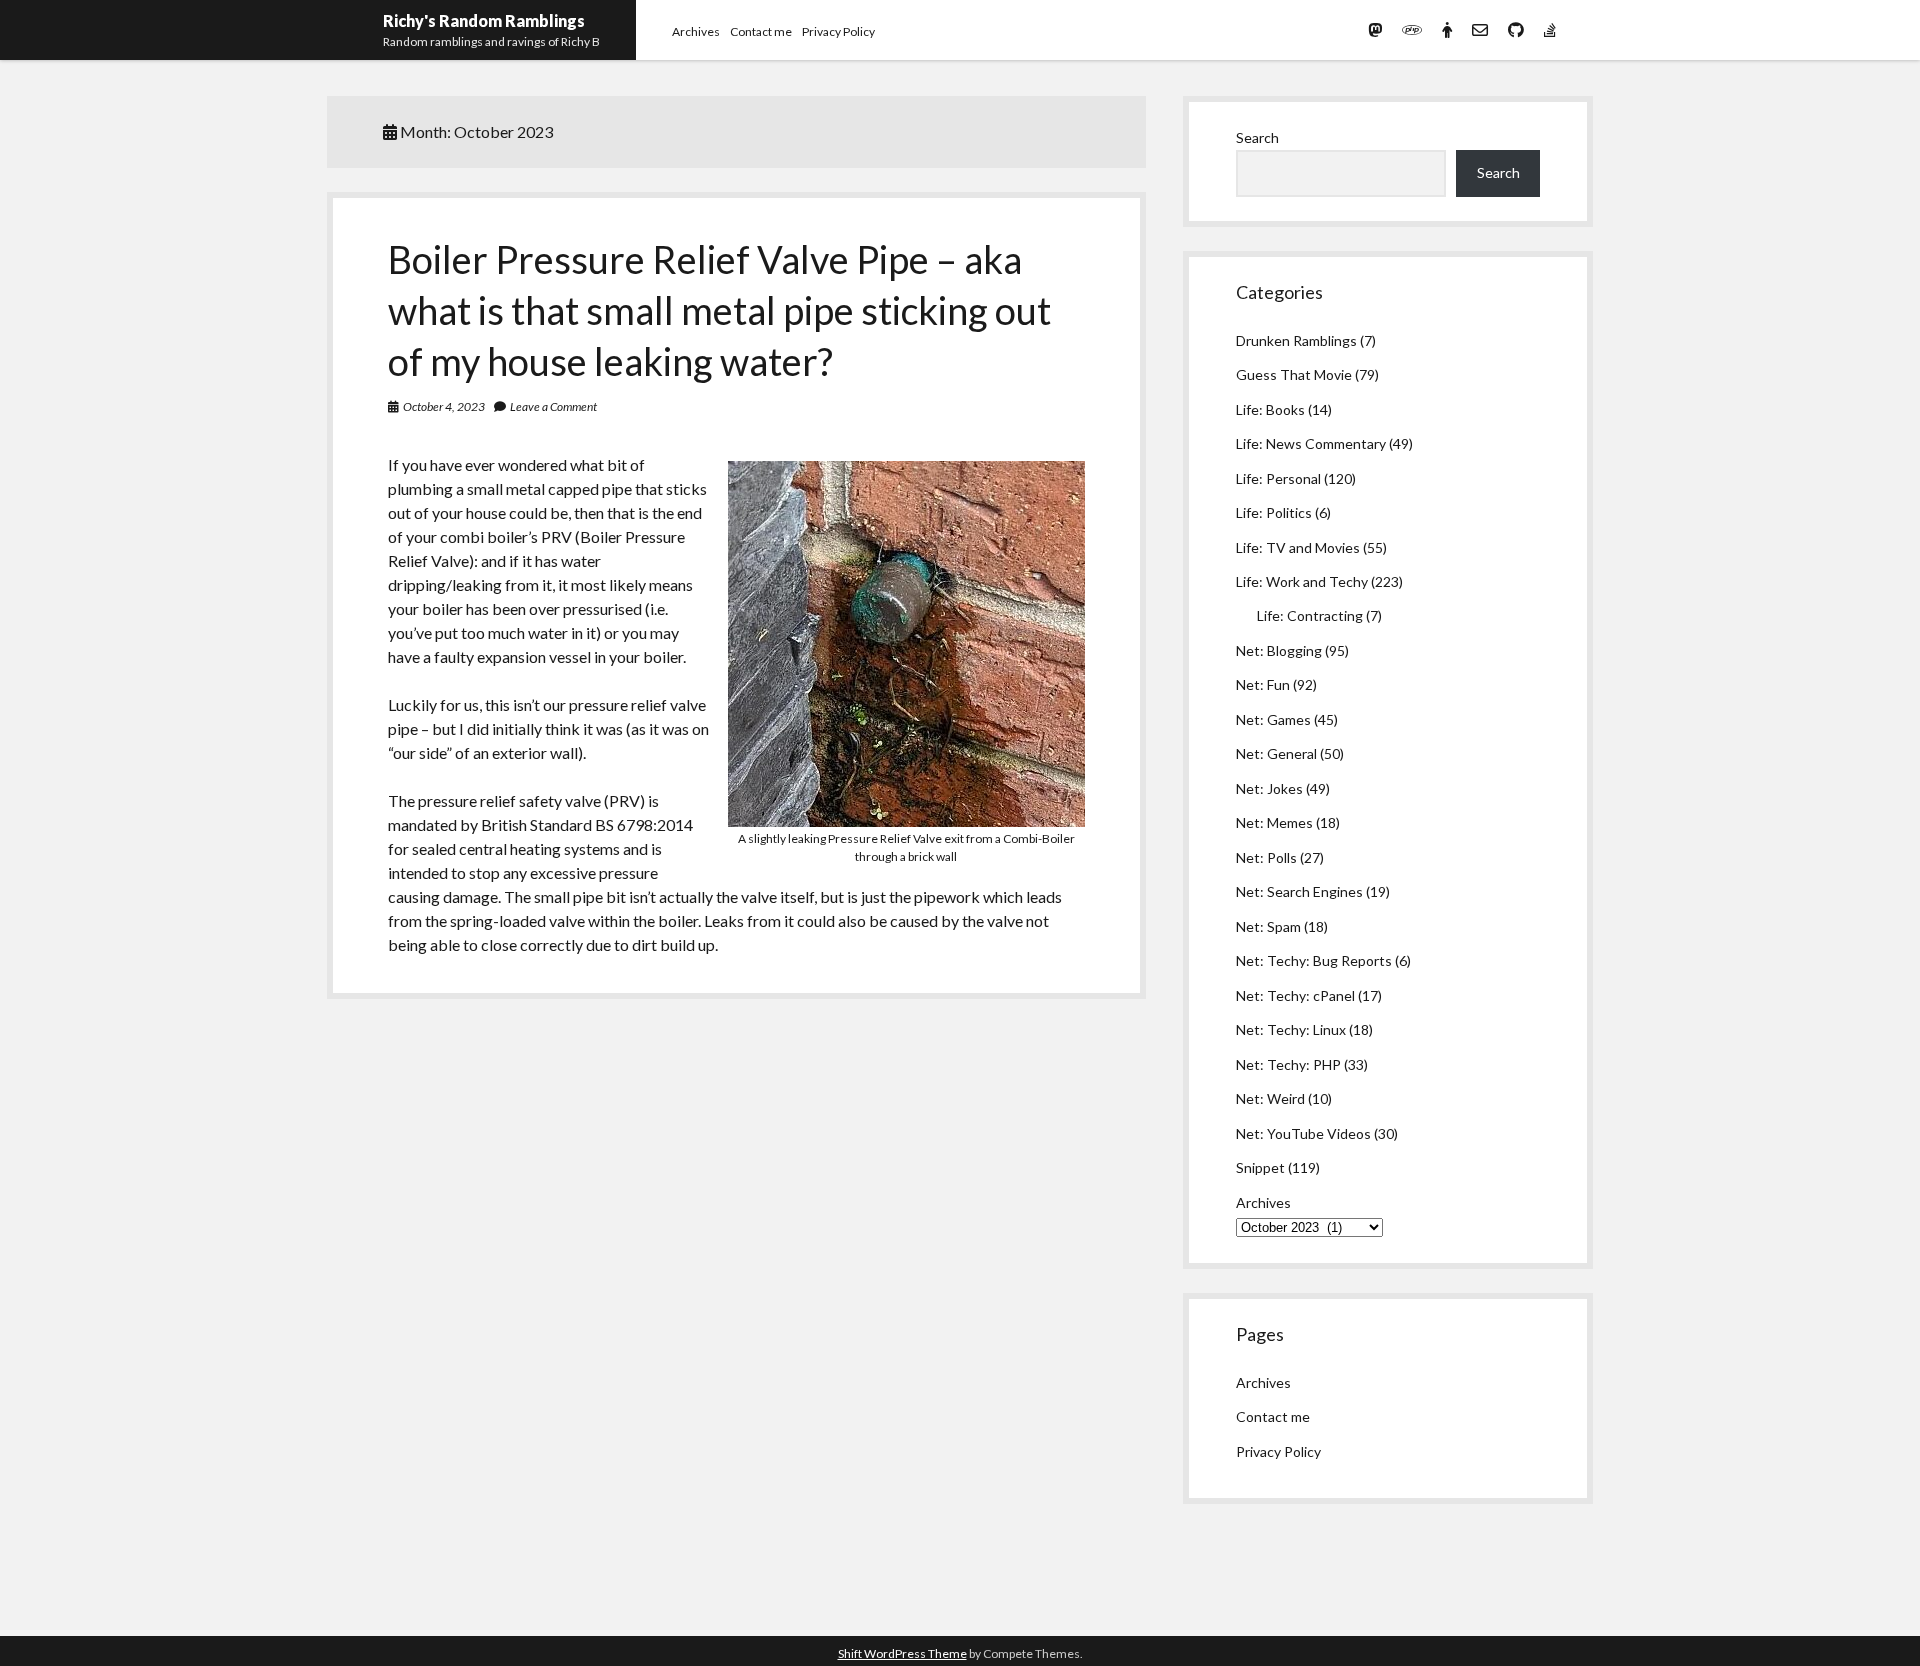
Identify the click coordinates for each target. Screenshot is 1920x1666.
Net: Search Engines (1299, 891)
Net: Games (1273, 719)
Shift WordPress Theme (902, 1653)
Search (1257, 137)
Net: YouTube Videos (1303, 1133)
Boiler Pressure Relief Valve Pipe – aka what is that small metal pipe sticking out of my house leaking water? (719, 310)
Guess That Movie (1294, 374)
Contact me (761, 31)
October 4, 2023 (444, 406)
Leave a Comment (553, 406)
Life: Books (1270, 409)
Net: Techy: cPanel (1295, 995)
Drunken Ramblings (1296, 340)
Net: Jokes (1269, 788)
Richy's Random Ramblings (484, 20)
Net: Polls (1266, 857)
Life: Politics (1274, 512)
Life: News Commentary (1311, 443)
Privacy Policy (838, 31)
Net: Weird (1270, 1098)
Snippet (1260, 1167)
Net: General (1276, 753)
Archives (696, 31)
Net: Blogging (1279, 650)
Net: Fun (1263, 684)
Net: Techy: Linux (1291, 1029)
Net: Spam (1268, 926)
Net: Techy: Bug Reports (1314, 960)
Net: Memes (1274, 822)
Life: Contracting (1310, 615)
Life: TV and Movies (1298, 547)
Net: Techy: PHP (1288, 1064)
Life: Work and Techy (1302, 581)
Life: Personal (1278, 478)
